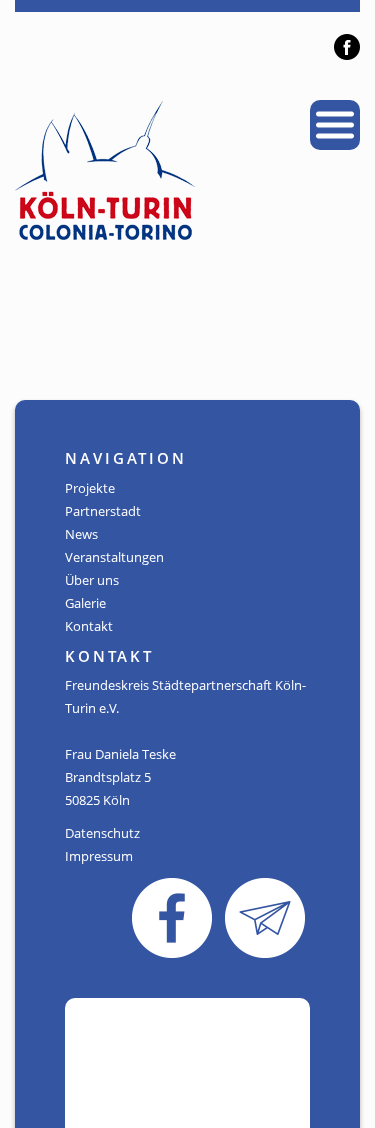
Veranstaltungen (114, 557)
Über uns (92, 580)
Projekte (90, 488)
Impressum (99, 856)
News (81, 534)
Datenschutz (102, 833)
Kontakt (89, 626)
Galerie (85, 603)
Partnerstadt (103, 511)
